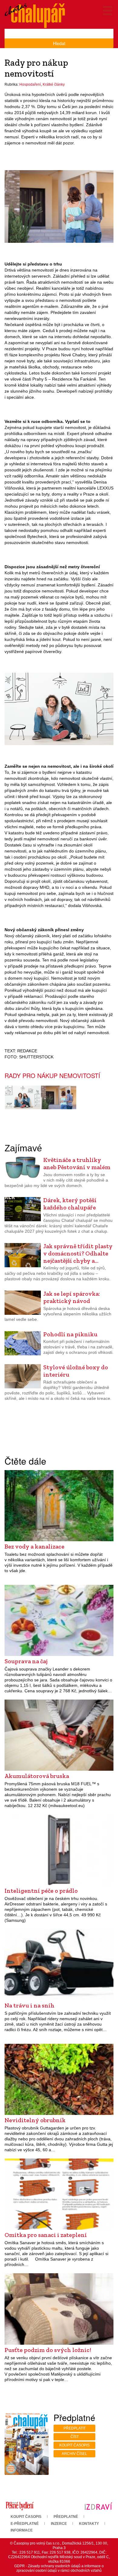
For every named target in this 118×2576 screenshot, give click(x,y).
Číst (75, 2437)
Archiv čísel (74, 2454)
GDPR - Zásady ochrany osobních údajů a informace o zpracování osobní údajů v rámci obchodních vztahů (59, 2568)
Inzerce (59, 2524)
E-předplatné (25, 2524)
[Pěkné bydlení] (20, 2506)
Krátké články (54, 84)
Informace (22, 2530)
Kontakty (89, 2524)
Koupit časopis (74, 2445)
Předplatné (66, 2517)
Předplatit (75, 2428)
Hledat (59, 43)
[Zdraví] (98, 2506)
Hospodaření (30, 84)
